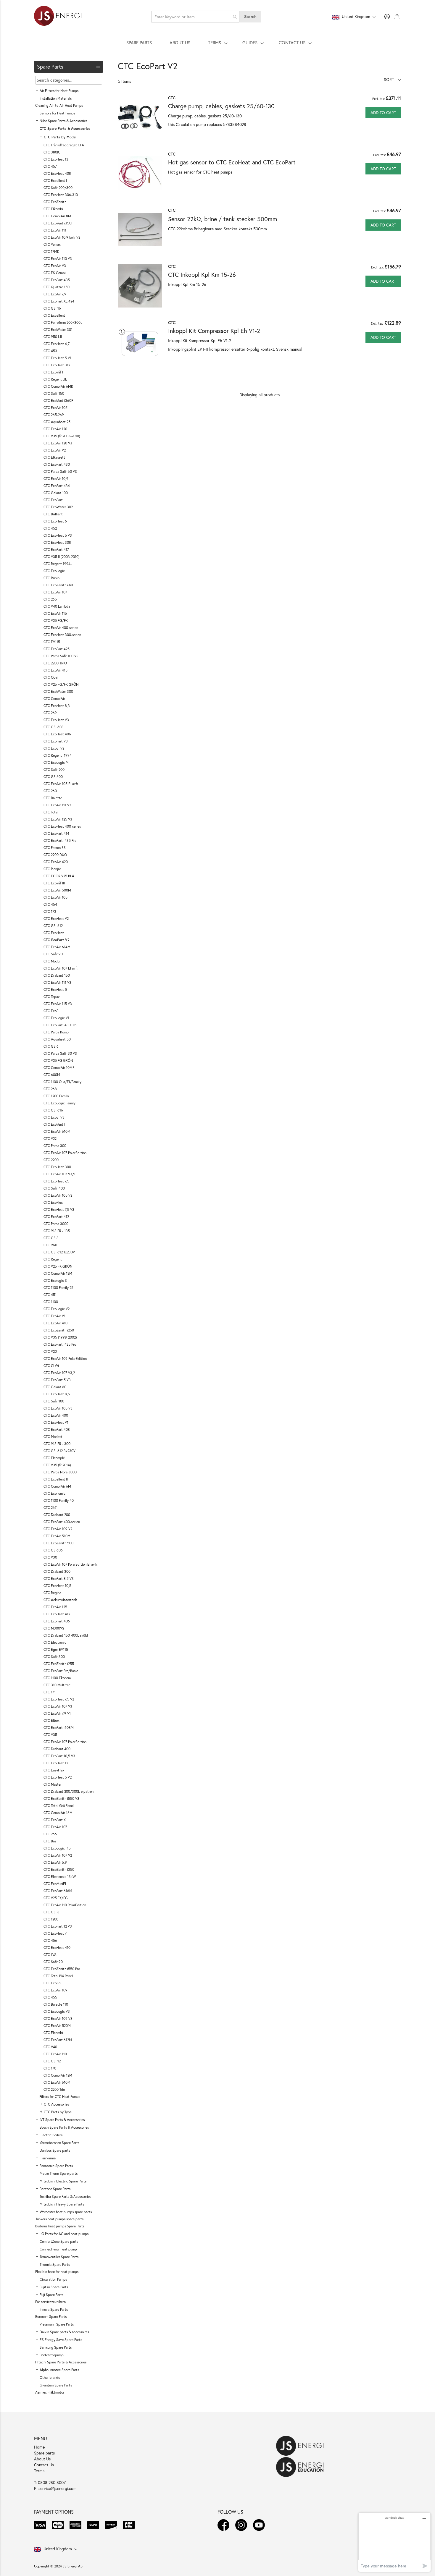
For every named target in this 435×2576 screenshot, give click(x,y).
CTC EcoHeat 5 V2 (58, 1777)
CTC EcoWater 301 (58, 330)
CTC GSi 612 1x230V (59, 1252)
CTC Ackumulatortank (60, 1600)
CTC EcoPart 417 (56, 550)
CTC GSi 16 (52, 308)
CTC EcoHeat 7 (55, 1933)
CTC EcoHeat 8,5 (57, 1394)
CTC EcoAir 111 (55, 230)
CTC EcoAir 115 (55, 613)
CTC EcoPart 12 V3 (58, 1926)
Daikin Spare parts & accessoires (64, 2332)
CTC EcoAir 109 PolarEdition (65, 1359)
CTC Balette (53, 798)
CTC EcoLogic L (55, 571)
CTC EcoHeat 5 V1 (57, 358)
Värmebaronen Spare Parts (59, 2143)
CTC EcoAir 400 (56, 1415)
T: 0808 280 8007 (50, 2482)
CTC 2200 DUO (55, 855)
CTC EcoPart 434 (57, 486)
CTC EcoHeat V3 (56, 720)
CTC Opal (51, 677)
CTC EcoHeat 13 (56, 159)
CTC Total (51, 812)
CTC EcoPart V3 (56, 741)
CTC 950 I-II (53, 337)
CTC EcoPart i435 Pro (60, 840)
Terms (39, 2471)
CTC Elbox (51, 1720)
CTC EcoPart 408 (57, 1429)
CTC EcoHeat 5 (55, 990)
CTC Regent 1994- (58, 564)
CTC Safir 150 (54, 393)
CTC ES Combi (55, 273)
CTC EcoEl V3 (54, 1117)
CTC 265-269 (54, 415)
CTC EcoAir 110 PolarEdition (65, 1905)
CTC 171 (50, 1692)
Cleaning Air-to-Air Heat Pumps (59, 105)
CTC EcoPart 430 (57, 464)
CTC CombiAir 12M (58, 1273)
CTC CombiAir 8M (57, 216)
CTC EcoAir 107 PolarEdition (65, 1153)
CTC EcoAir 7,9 (55, 294)
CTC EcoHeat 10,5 (57, 1586)
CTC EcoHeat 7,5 (56, 1181)
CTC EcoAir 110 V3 (58, 259)
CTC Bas (50, 1841)
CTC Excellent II (56, 1479)
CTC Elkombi (53, 209)
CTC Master (53, 1784)
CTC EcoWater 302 (58, 507)
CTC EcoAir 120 (55, 429)
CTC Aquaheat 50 (57, 1039)
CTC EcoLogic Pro (57, 1848)
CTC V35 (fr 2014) (57, 1465)
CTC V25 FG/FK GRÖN (61, 684)
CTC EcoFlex (53, 1202)
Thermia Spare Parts (55, 2264)
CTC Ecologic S (55, 1280)
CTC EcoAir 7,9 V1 (57, 1713)
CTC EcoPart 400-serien (62, 1522)
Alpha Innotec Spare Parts (59, 2370)
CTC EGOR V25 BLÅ (59, 876)
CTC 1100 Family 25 (58, 1288)
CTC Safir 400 (54, 1188)
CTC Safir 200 (54, 770)
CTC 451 (50, 1295)
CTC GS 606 (53, 1550)
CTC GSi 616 (53, 1110)
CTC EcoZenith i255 (59, 1664)
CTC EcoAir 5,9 (55, 1862)
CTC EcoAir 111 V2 (57, 805)
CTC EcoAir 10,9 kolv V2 (62, 237)
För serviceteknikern (50, 2302)
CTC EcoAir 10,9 (56, 479)
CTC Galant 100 (56, 493)
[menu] (217, 43)
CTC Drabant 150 (57, 975)
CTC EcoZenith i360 (59, 585)
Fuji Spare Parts (51, 2295)
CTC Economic (54, 1493)
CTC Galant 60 (55, 1387)
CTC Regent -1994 (58, 755)
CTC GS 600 (53, 777)
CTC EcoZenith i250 (59, 1330)
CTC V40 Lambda (57, 606)
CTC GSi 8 (51, 1912)
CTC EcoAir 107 (55, 592)
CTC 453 (50, 351)
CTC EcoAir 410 (55, 1323)
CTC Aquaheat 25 (57, 422)
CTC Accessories (56, 2104)
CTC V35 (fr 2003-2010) (62, 436)
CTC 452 (50, 528)
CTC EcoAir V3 (55, 266)
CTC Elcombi (53, 2033)
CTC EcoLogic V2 (57, 1309)
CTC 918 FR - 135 (57, 1231)
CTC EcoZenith (55, 202)
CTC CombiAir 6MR (58, 386)
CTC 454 (50, 904)
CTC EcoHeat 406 (57, 734)
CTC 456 (50, 1940)
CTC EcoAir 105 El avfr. (61, 784)
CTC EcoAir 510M (57, 1536)
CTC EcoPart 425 (57, 649)
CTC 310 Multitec (57, 1685)
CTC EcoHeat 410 (57, 1948)
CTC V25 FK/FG (56, 1898)
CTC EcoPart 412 (56, 1217)
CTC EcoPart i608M (59, 1728)
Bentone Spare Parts (55, 2189)
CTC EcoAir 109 (55, 1990)
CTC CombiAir (54, 699)
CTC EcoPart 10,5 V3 (59, 1756)
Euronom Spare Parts (51, 2317)
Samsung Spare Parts (56, 2347)
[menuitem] (139, 43)
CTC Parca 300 (55, 1146)
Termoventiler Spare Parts (59, 2257)
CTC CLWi (51, 1366)
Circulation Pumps (53, 2279)
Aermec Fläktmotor (50, 2392)
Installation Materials (56, 98)
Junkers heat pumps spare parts (59, 2219)
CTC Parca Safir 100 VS (61, 656)
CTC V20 (50, 1351)
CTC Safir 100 (54, 1401)
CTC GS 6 (51, 1046)
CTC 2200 (51, 1160)
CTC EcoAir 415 (55, 670)
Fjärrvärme (48, 2158)
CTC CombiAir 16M (58, 1813)
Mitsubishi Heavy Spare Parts (62, 2204)
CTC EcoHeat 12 (56, 1763)
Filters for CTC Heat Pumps (60, 2097)
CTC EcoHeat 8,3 (57, 706)
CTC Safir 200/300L (59, 188)
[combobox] (195, 17)
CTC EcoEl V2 (54, 748)
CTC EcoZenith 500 (58, 1543)
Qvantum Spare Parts (56, 2385)
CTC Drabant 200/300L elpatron (69, 1791)
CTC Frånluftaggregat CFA (64, 145)
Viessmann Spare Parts (57, 2324)
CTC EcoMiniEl (55, 1884)
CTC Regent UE (55, 379)
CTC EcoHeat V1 (56, 1422)
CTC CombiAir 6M (57, 1486)
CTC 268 (50, 1089)
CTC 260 (50, 791)
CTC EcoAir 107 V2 (58, 1855)
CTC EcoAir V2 (55, 450)
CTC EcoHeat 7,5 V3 (59, 1209)
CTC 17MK (51, 251)
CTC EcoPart (53, 500)
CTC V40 (50, 2047)
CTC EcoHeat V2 (56, 919)
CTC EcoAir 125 (55, 1607)
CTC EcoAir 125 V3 (58, 819)
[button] (392, 79)
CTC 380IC (52, 152)
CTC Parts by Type (58, 2112)
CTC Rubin (51, 578)
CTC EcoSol (52, 1983)
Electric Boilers (51, 2135)
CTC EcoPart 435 (57, 280)
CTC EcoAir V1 (54, 1316)
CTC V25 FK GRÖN (58, 1266)
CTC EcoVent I (54, 1124)
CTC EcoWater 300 (58, 691)
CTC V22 (50, 1139)
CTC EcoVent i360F (58, 401)
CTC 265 (50, 599)
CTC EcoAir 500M (57, 890)
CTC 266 (50, 1834)
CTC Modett (53, 1437)
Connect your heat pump (58, 2249)
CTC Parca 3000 (56, 1224)
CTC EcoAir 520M (57, 2026)
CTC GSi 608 (54, 727)
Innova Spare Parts (54, 2309)
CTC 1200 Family (56, 1096)
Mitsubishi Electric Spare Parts (63, 2181)
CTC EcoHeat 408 (57, 173)
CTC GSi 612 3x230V (59, 1451)
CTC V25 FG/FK (56, 620)
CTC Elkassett (54, 457)
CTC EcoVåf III (54, 883)
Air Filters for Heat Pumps (59, 91)
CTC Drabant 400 (57, 1749)
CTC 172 (50, 911)
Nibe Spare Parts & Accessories (63, 121)
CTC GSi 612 (53, 926)
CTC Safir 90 (53, 954)
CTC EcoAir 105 (55, 408)
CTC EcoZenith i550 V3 (61, 1798)
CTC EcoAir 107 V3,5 (59, 1174)
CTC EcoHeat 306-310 (61, 195)
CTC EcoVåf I (53, 372)
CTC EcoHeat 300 (57, 1167)
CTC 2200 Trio (54, 2089)
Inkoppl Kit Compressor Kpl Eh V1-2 (214, 331)
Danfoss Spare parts (55, 2150)
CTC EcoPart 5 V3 (57, 1380)
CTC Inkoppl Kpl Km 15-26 (202, 275)
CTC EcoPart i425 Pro (60, 1344)
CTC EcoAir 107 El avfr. (61, 968)
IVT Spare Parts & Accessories (62, 2120)
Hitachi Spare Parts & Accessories (61, 2362)
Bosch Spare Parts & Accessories (64, 2127)
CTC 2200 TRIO (55, 663)
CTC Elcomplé (54, 1458)
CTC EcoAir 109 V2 (58, 1529)
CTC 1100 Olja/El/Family (62, 1082)
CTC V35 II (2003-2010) (62, 557)
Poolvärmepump (52, 2355)
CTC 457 (50, 166)
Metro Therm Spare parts (59, 2173)
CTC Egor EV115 (56, 1649)
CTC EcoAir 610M (57, 1131)
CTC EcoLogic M (56, 762)
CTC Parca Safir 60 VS (60, 471)
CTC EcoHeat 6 (55, 521)
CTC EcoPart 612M (58, 2040)
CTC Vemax (52, 244)
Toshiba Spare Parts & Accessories (65, 2196)
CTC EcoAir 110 (55, 2054)
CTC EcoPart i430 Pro (60, 1025)
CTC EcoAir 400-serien (61, 628)
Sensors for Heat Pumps (57, 113)
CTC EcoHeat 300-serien (62, 635)
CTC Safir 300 (54, 1657)
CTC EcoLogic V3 (57, 2011)
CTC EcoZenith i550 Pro (62, 1969)
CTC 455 (50, 1997)
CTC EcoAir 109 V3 (58, 2018)
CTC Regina (52, 1593)
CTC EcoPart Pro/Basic (61, 1671)
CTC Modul (52, 961)
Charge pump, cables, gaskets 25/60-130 (221, 106)
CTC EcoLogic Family (59, 1103)
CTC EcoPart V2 (57, 940)
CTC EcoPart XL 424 (59, 301)
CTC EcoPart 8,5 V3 (59, 1579)
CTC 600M (52, 1075)
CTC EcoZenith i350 (59, 1869)
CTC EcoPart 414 (56, 833)
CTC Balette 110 (56, 2004)
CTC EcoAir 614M (57, 947)
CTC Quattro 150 (57, 287)
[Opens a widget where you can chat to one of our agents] (394, 2542)
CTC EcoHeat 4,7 (57, 344)
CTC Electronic (55, 1642)
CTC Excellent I (55, 181)
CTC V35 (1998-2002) (60, 1337)
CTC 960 (50, 1245)
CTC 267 (50, 1508)
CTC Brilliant (53, 514)
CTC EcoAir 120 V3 (58, 443)
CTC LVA (50, 1955)
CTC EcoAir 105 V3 (58, 1408)
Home (39, 2447)
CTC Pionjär (52, 869)
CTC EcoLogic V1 (56, 1018)
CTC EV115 (52, 642)
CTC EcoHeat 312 (57, 365)
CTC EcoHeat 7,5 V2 (59, 1699)
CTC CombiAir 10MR (59, 1068)
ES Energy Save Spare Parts (61, 2340)
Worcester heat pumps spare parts (66, 2212)
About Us (42, 2459)
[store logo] (58, 17)
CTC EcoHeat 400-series (62, 826)
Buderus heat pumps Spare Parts (60, 2226)
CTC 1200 (51, 1919)
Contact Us (44, 2465)
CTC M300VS (54, 1628)
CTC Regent (53, 1259)
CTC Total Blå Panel (58, 1976)
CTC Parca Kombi (57, 1032)
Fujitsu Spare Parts (54, 2287)
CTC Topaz (52, 997)
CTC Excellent (54, 315)
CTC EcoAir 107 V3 (58, 1706)
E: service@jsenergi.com (55, 2488)
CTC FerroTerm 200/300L (63, 322)
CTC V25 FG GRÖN (58, 1060)
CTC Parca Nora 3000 (60, 1472)
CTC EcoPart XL (55, 1820)
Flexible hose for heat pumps (57, 2272)
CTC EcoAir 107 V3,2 (59, 1373)
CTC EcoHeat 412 (57, 1614)
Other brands (50, 2377)
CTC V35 (50, 1735)
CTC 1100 (51, 1302)
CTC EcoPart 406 (57, 1621)
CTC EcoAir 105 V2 (58, 1195)
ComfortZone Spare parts (59, 2241)
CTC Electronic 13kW (60, 1877)
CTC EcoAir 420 (56, 862)
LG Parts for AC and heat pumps (64, 2234)
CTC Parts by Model (60, 137)
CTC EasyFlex (54, 1770)
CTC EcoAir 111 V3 (57, 982)
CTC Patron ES (55, 848)
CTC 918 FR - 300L (58, 1444)
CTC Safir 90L (54, 1962)
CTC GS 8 (51, 1238)
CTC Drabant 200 (57, 1515)
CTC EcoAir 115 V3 (58, 1004)
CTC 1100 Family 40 (59, 1500)
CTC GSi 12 (52, 2061)
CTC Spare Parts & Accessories (65, 128)
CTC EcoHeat (54, 933)
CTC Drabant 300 (57, 1571)
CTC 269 (50, 713)
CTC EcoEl (51, 1011)
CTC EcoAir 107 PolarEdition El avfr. (71, 1564)
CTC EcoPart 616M (58, 1891)
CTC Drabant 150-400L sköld (66, 1635)
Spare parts (44, 2453)
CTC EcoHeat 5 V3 (58, 535)
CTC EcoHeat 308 (57, 542)
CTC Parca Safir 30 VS (60, 1053)
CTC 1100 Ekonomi (58, 1678)
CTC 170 (50, 2068)
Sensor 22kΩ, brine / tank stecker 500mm (223, 219)
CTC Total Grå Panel (59, 1806)
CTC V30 (50, 1557)
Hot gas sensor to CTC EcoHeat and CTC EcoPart (232, 162)
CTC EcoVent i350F (58, 223)
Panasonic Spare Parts (56, 2166)
